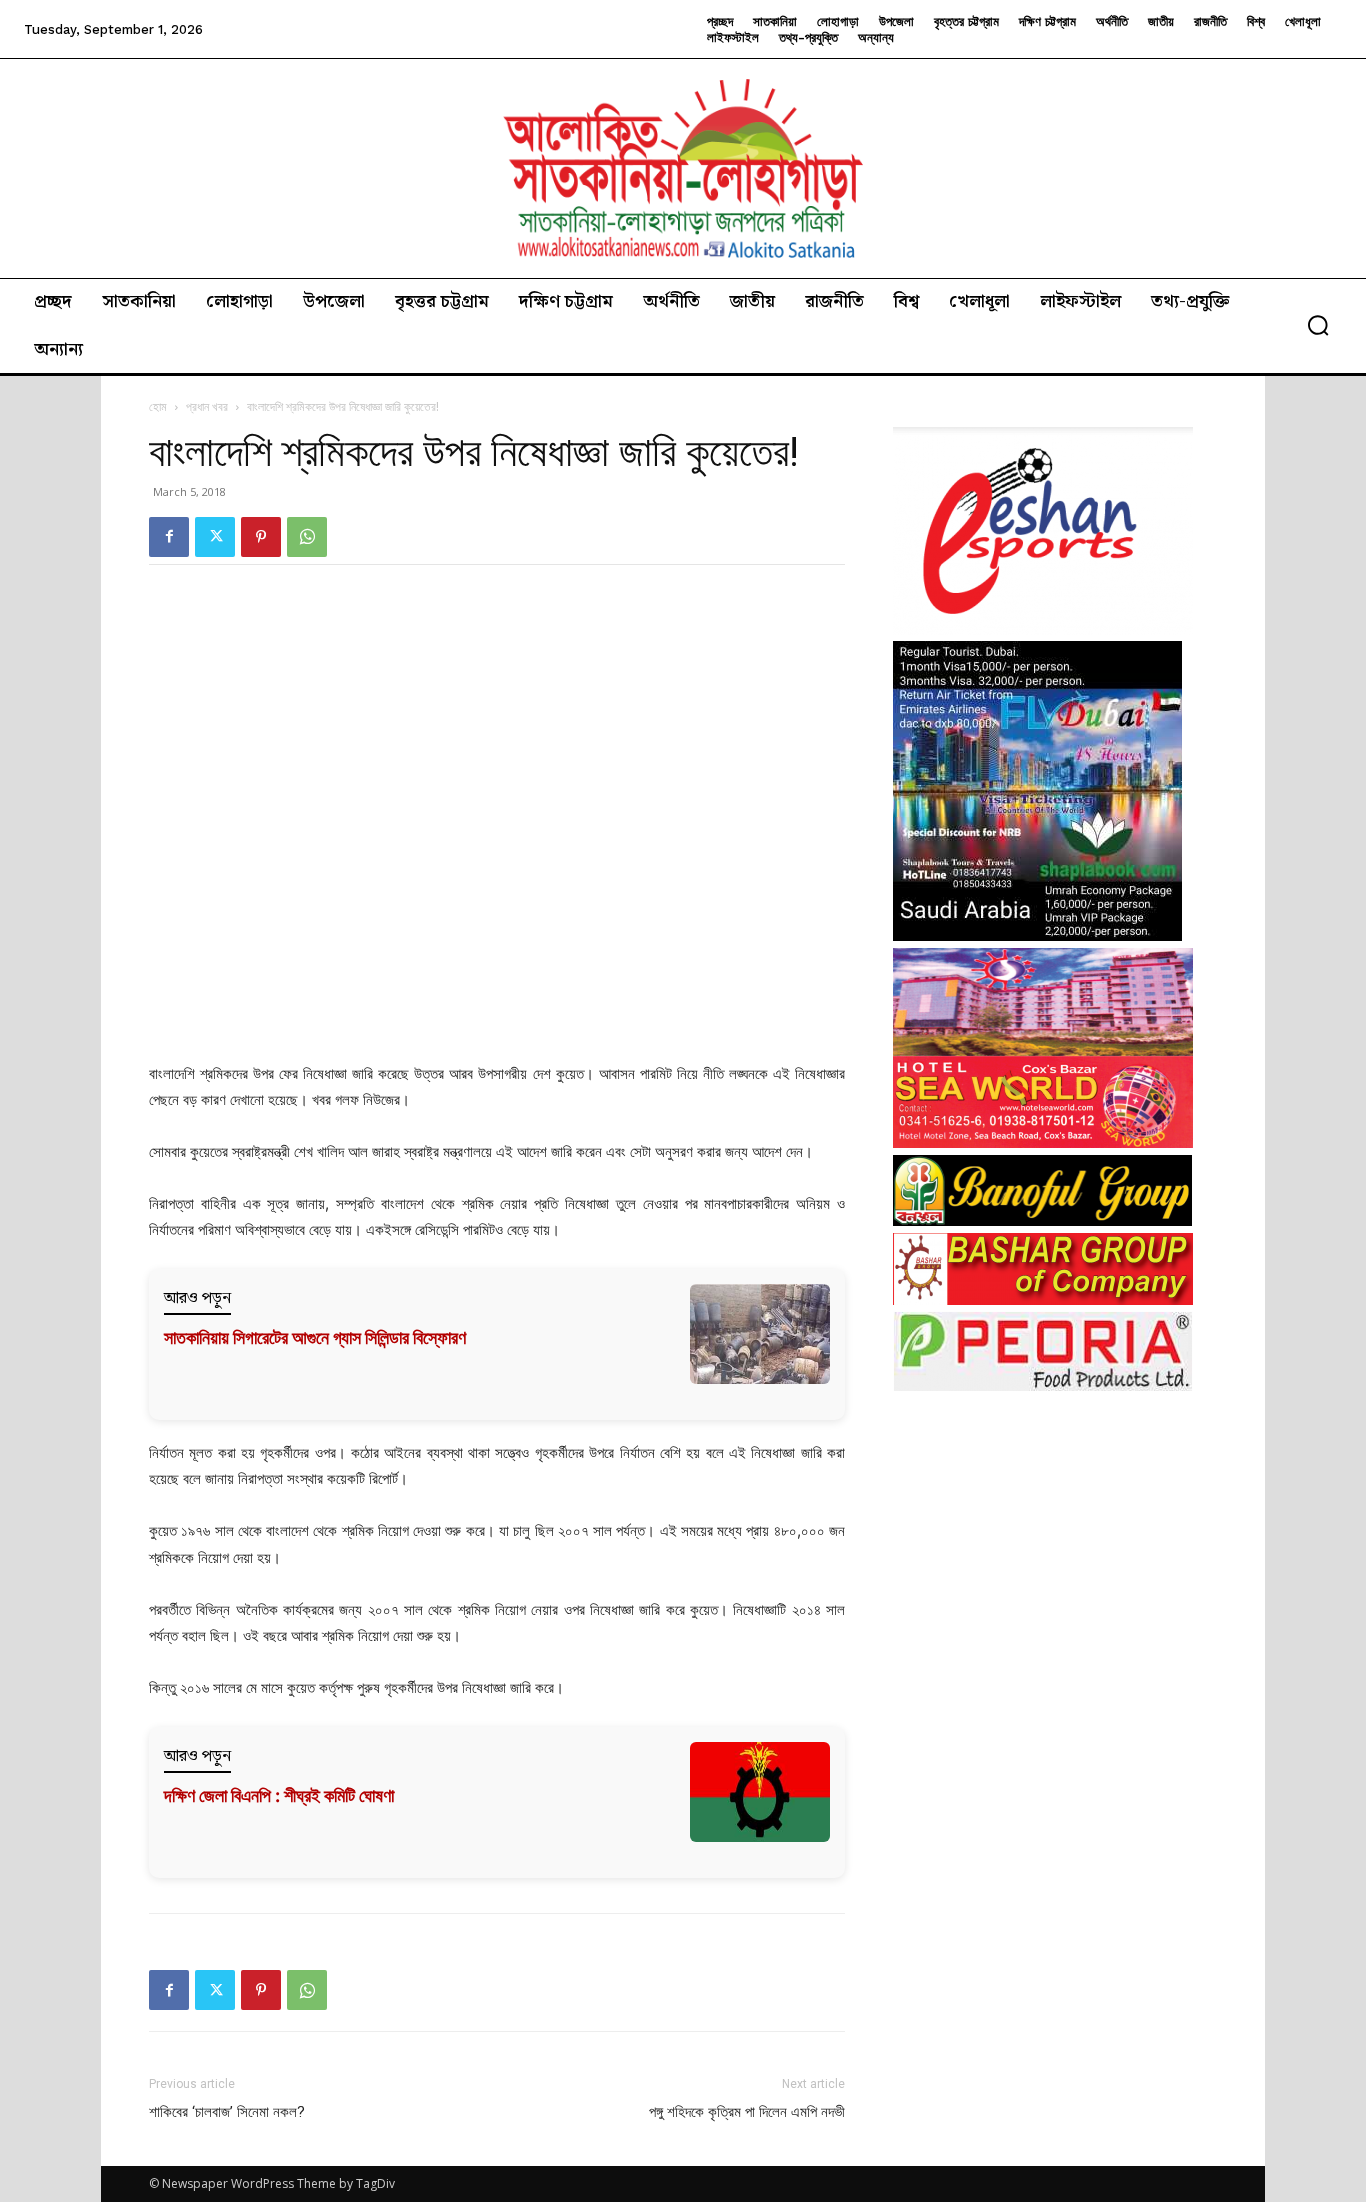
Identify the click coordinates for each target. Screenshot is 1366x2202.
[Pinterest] (261, 537)
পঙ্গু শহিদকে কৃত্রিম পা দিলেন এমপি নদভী (747, 2112)
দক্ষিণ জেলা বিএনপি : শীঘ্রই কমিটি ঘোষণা (279, 1795)
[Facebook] (169, 537)
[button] (1318, 325)
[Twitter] (215, 537)
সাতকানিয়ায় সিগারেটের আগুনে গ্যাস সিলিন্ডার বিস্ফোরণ (315, 1337)
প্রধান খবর (207, 406)
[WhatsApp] (307, 537)
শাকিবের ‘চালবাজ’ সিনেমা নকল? (227, 2112)
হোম (158, 406)
